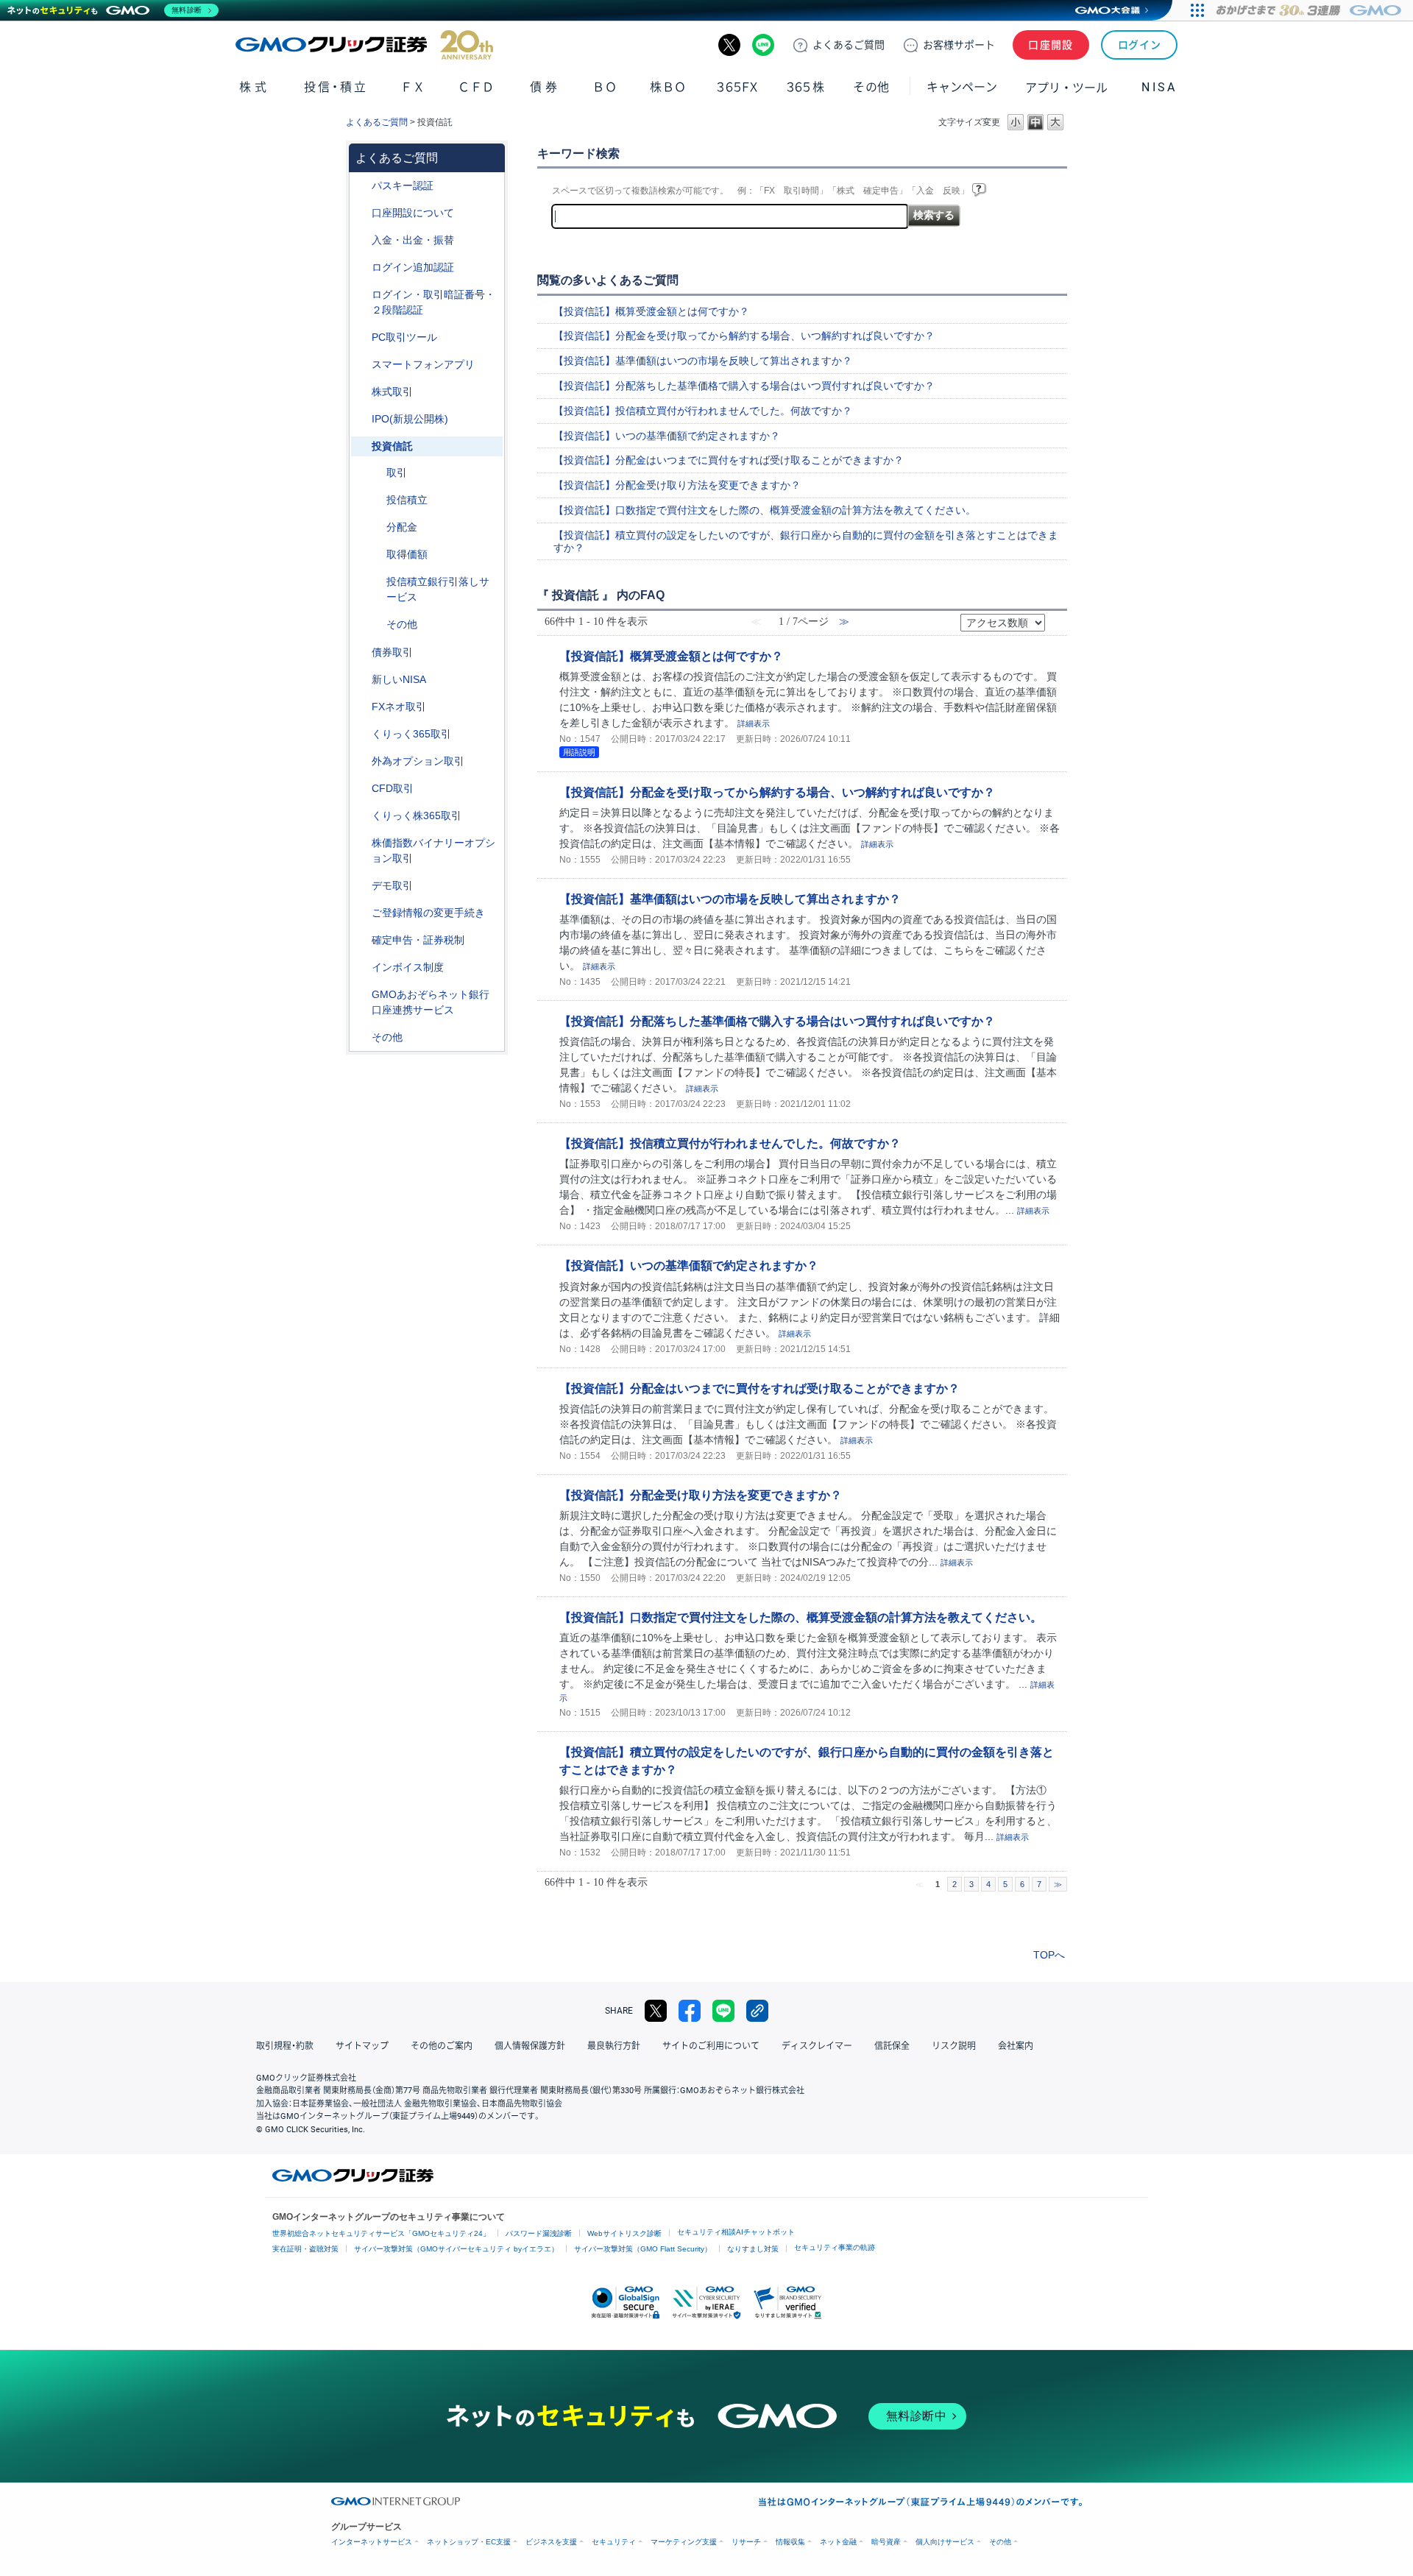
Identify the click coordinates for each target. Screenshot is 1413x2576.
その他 (402, 624)
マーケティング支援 (684, 2542)
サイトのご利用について (711, 2046)
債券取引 (392, 652)
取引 (397, 473)
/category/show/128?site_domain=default (361, 995)
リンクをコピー (757, 2011)
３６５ (806, 87)
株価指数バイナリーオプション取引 (433, 850)
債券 (545, 87)
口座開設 (1051, 45)
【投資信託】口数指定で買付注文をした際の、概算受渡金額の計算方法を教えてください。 (765, 510)
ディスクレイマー (817, 2046)
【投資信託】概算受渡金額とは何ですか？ (651, 311)
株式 (254, 87)
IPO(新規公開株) (410, 419)
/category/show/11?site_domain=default (361, 789)
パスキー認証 (403, 185)
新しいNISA (399, 679)
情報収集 (790, 2542)
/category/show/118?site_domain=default (376, 473)
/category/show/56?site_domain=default (361, 913)
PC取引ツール (404, 337)
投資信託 (392, 446)
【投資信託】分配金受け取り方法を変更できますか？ (677, 485)
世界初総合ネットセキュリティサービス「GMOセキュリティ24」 (381, 2233)
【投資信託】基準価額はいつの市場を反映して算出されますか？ (703, 361)
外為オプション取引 (418, 761)
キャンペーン (962, 87)
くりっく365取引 (411, 734)
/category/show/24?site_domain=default (361, 707)
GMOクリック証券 (364, 45)
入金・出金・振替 (413, 240)
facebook (690, 2011)
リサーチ (746, 2542)
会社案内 (1016, 2046)
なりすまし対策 (753, 2249)
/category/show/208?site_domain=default (361, 365)
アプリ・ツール (1066, 87)
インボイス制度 (408, 967)
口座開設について (413, 213)
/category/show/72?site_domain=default (361, 392)
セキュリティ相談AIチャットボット (736, 2232)
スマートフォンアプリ (423, 364)
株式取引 (392, 392)
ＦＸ (413, 87)
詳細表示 (754, 723)
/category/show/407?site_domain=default (361, 816)
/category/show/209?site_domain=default (361, 886)
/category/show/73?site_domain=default (361, 419)
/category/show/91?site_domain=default (361, 213)
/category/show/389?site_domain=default (361, 652)
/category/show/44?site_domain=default (361, 1037)
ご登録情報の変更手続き (428, 913)
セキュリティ (614, 2542)
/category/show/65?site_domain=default (361, 761)
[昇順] (1055, 618)
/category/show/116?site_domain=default (361, 446)
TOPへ (1049, 1955)
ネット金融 (838, 2542)
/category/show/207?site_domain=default (361, 337)
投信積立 (407, 500)
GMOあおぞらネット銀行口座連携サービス (431, 1002)
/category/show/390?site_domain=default (361, 967)
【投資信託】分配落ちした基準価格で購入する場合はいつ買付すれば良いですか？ (744, 386)
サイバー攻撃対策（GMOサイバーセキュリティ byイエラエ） (456, 2249)
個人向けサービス (945, 2542)
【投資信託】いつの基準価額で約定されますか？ (667, 436)
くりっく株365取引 (417, 815)
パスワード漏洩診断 (539, 2233)
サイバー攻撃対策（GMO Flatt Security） (643, 2249)
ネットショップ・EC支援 (469, 2542)
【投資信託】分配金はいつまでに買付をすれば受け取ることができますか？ (729, 460)
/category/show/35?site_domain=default (361, 734)
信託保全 (892, 2046)
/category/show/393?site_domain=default (361, 680)
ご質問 (849, 45)
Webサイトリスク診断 (624, 2233)
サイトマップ (362, 2046)
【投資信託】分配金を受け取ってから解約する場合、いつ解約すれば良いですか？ (744, 336)
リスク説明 (954, 2046)
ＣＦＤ (476, 87)
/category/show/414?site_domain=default (361, 186)
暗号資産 (886, 2542)
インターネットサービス (372, 2542)
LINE (763, 45)
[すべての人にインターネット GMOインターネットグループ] (1310, 10)
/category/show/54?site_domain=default (361, 295)
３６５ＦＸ (737, 87)
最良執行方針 (614, 2046)
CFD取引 (393, 788)
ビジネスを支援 (551, 2542)
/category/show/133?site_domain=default (361, 843)
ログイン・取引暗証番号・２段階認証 (433, 302)
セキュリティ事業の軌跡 (835, 2247)
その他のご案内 (442, 2046)
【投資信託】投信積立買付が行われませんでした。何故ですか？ (703, 411)
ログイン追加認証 (413, 267)
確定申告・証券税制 (418, 940)
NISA (1159, 87)
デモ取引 (392, 885)
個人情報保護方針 (530, 2046)
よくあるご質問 (377, 122)
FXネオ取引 (399, 707)
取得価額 (407, 554)
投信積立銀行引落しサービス (438, 589)
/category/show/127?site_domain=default (361, 940)
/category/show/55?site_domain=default (361, 240)
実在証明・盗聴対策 (305, 2249)
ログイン (1140, 45)
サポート (959, 45)
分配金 (402, 527)
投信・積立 (336, 87)
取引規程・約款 (285, 2046)
